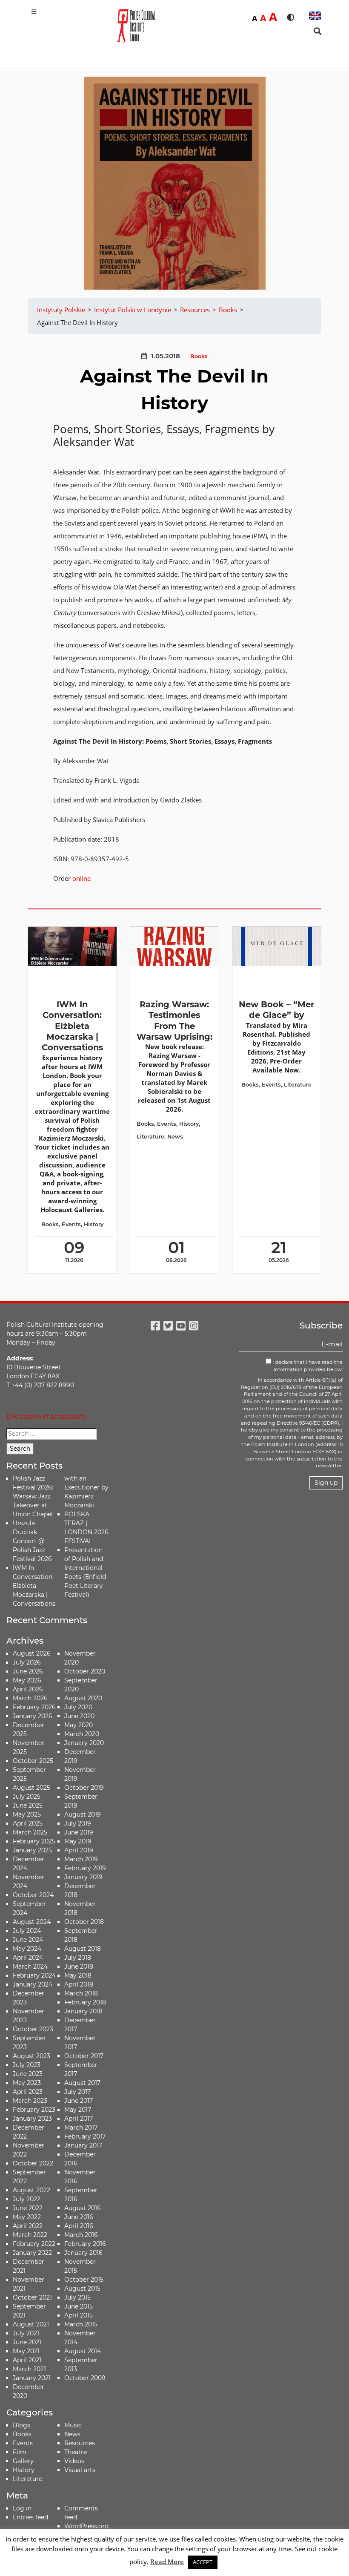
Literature (150, 1137)
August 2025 (31, 1788)
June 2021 (27, 2342)
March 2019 (81, 1859)
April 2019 (79, 1850)
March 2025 (30, 1832)
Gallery (23, 2461)
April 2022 (28, 2226)
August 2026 (32, 1653)
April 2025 (28, 1823)
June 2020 (79, 1716)
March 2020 (82, 1734)
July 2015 (77, 2297)
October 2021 (32, 2297)
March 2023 (30, 2101)
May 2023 (27, 2083)
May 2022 (27, 2217)
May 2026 (27, 1680)
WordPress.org (87, 2526)
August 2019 (83, 1814)
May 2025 (27, 1814)
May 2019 (78, 1841)
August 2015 (82, 2288)
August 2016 (83, 2208)
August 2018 (83, 1949)
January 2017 (83, 2145)
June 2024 (28, 1940)
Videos (74, 2461)
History (94, 1224)
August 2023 (31, 2056)
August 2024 (32, 1922)
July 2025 (27, 1797)
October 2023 (33, 2029)
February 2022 (34, 2244)
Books (199, 356)
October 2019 (84, 1788)
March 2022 (30, 2235)
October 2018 (84, 1922)
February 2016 (85, 2244)
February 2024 (34, 1975)
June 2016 (79, 2217)
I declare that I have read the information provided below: (307, 1366)
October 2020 (85, 1671)
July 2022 (27, 2199)
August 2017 (82, 2083)
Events (71, 1224)
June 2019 (79, 1832)
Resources (80, 2443)
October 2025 (33, 1761)
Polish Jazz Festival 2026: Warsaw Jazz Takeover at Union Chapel (33, 1496)
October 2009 (85, 2378)
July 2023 (27, 2065)
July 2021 (26, 2333)
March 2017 (81, 2127)
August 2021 (31, 2324)
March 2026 (30, 1698)
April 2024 (28, 1958)
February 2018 (85, 2002)
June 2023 (28, 2074)
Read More (167, 2562)
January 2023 (32, 2119)
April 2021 (27, 2360)
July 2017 (77, 2092)
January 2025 (32, 1850)
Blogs (21, 2425)
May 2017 (78, 2110)
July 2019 (78, 1823)
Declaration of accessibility (47, 1417)
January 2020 (84, 1743)
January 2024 (33, 1984)
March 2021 (29, 2369)
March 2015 (81, 2324)
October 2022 (33, 2163)
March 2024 (30, 1966)
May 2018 (78, 1975)
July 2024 (27, 1931)
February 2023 (34, 2110)
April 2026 (28, 1689)
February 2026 (34, 1707)
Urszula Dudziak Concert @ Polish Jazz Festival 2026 (32, 1541)
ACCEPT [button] (203, 2562)
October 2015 (84, 2280)
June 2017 (79, 2101)
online (82, 878)
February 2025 (34, 1841)
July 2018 (78, 1958)
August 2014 (83, 2351)
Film (20, 2452)
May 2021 (26, 2351)
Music (73, 2425)
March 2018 (81, 1993)
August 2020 (83, 1698)
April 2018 (79, 1984)
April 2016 (79, 2226)
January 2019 (83, 1877)
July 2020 (78, 1707)
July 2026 (27, 1662)
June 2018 (79, 1966)
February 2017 (85, 2136)
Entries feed (30, 2517)
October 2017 (84, 2056)
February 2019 (85, 1868)
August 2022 (31, 2190)
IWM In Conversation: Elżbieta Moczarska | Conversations (72, 1026)
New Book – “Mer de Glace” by (276, 1010)
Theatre (76, 2452)
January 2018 (83, 2011)
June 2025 (28, 1805)
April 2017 (79, 2119)
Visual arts (80, 2470)
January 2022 (32, 2253)
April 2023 (28, 2092)
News (175, 1137)
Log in (22, 2508)
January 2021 (32, 2378)
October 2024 (33, 1895)
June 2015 (79, 2306)
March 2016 (81, 2235)
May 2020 (79, 1725)
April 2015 (79, 2315)
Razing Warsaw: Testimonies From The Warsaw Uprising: (174, 1021)
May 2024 (27, 1949)
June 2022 (28, 2208)
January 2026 (33, 1716)
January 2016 (83, 2253)
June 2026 (28, 1671)
